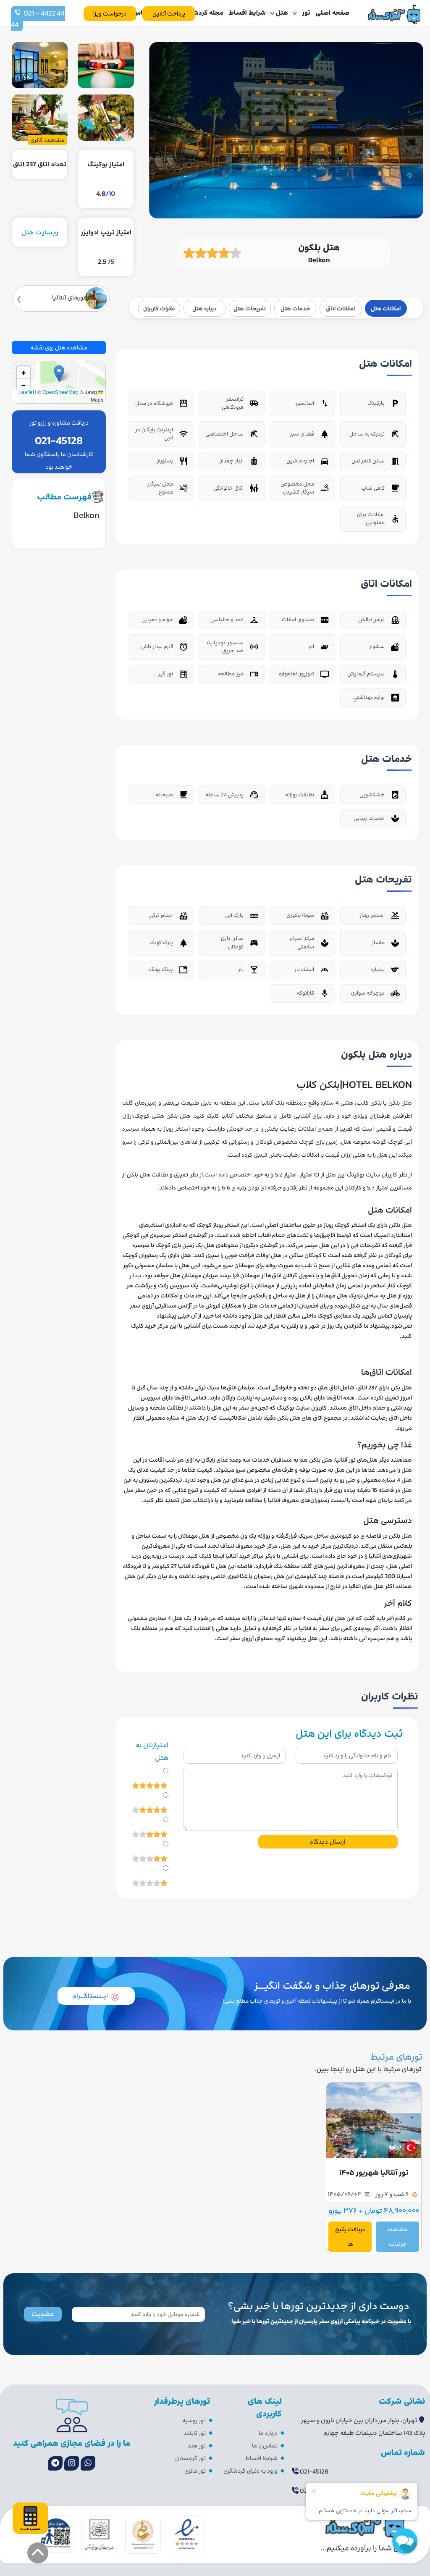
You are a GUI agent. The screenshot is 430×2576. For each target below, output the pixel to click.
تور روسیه (194, 2420)
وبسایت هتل (40, 232)
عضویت (43, 2314)
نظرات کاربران (159, 309)
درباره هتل (205, 309)
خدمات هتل (295, 309)
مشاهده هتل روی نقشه (59, 348)
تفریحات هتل (250, 309)
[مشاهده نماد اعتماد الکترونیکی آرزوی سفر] (187, 2534)
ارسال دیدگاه (328, 1842)
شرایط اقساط (247, 13)
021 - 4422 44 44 (38, 19)
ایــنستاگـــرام (90, 1996)
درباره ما (268, 2433)
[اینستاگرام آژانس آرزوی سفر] (72, 2463)
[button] (59, 374)
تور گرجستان (190, 2458)
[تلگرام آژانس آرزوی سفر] (55, 2463)
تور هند (197, 2446)
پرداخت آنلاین (169, 14)
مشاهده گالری (47, 140)
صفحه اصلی (333, 13)
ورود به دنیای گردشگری (250, 2471)
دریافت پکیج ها (350, 2237)
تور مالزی (195, 2471)
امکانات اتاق (340, 309)
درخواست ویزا (110, 14)
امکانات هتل (386, 309)
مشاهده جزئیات (397, 2237)
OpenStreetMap (60, 392)
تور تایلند (195, 2433)
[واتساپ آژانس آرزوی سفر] (88, 2463)
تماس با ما (265, 2446)
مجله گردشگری (203, 13)
